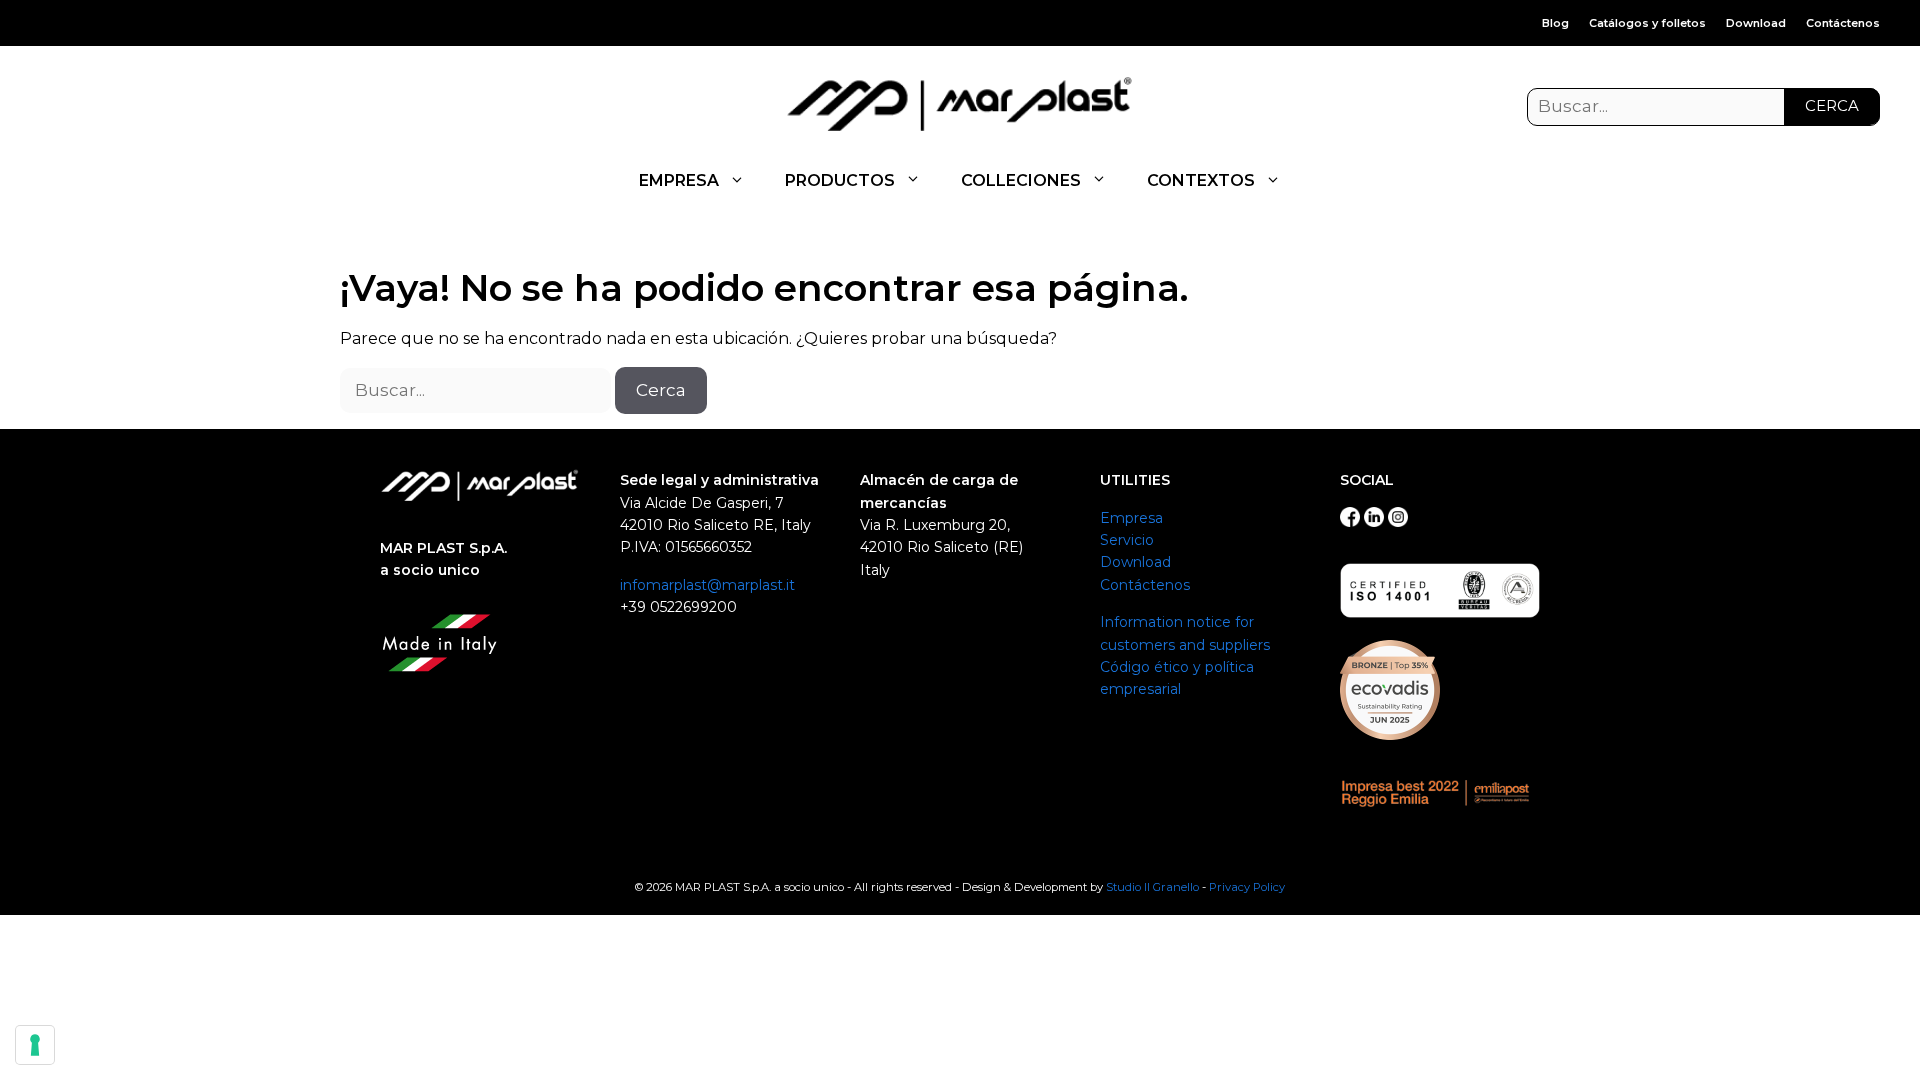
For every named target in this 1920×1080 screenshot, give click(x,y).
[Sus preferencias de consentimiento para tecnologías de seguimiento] (35, 1045)
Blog (1555, 23)
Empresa (1131, 518)
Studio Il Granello (1152, 887)
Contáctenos (1843, 23)
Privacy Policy (1247, 887)
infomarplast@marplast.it (707, 585)
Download (1756, 23)
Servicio (1127, 540)
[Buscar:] (1703, 107)
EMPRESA (679, 180)
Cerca (1832, 105)
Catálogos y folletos (1647, 23)
